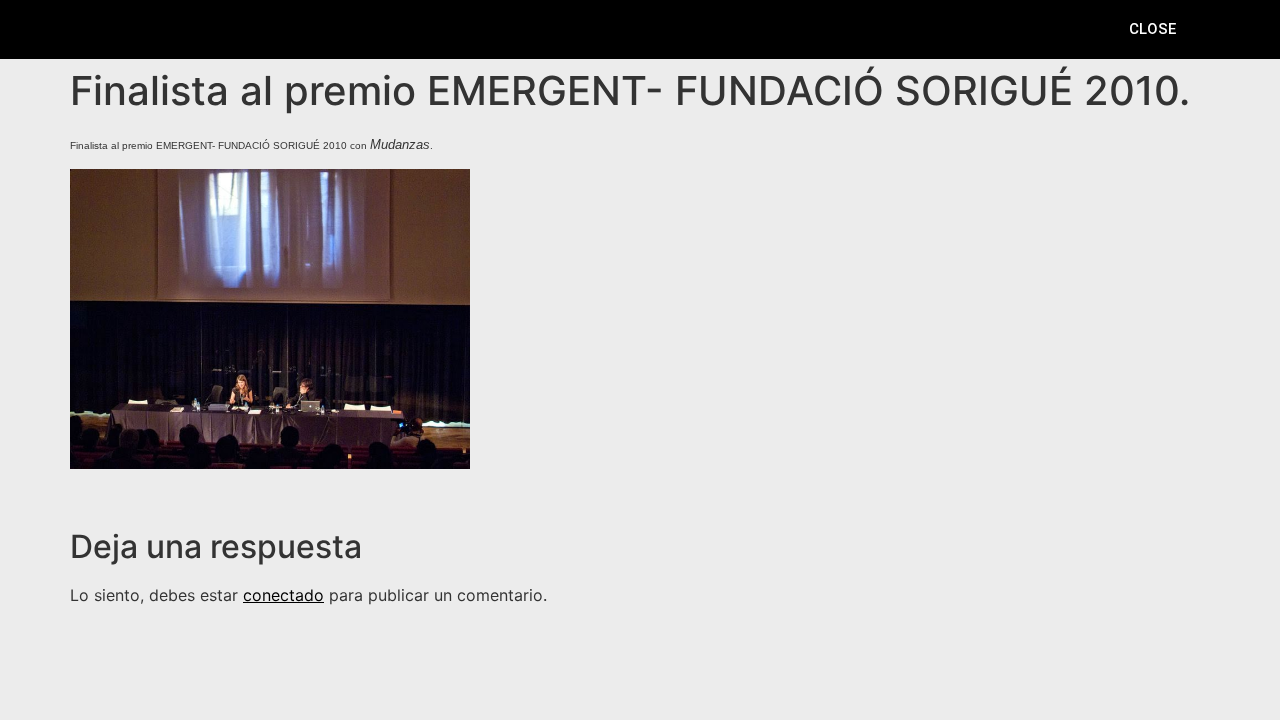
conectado (283, 595)
